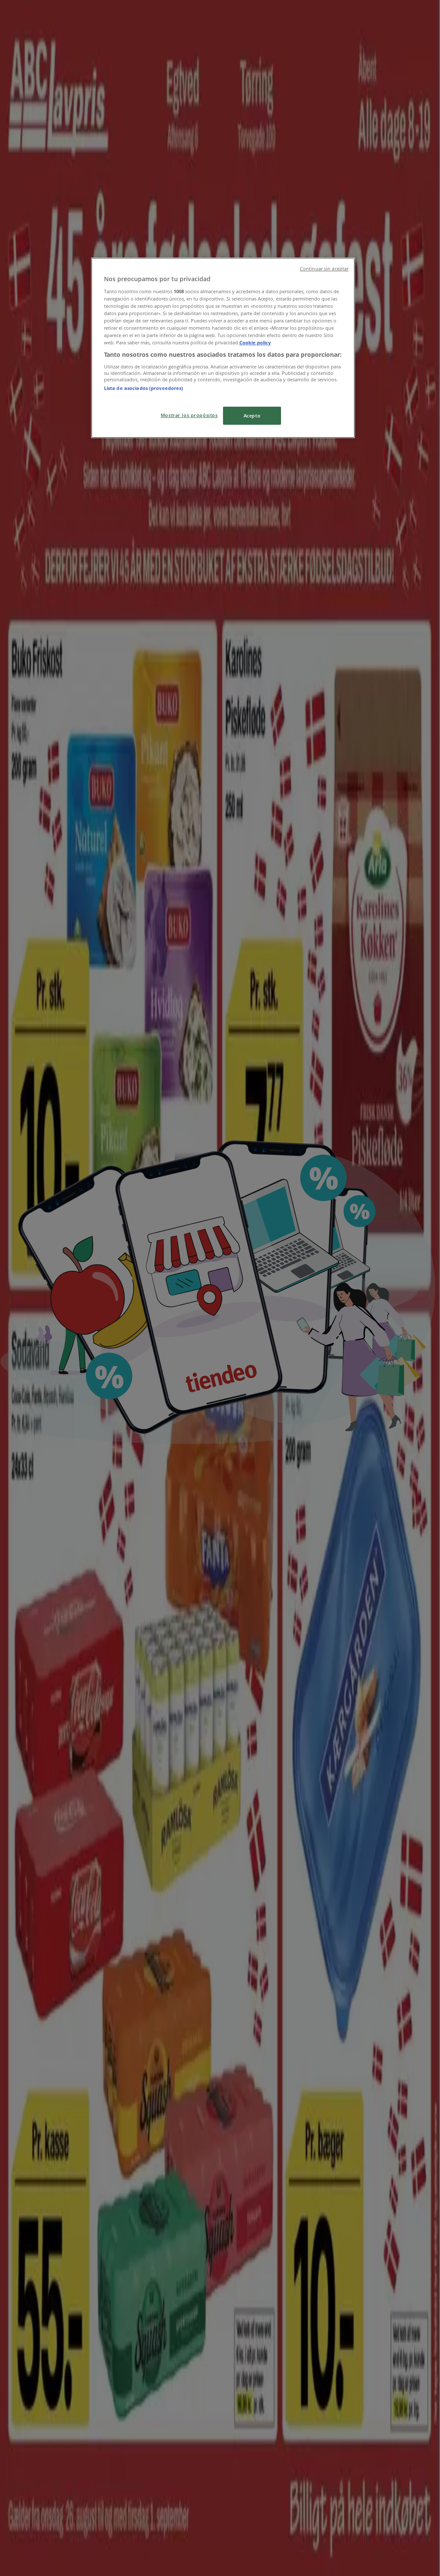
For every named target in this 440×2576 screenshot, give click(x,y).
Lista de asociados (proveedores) (144, 388)
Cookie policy (255, 342)
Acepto (252, 416)
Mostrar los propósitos (189, 415)
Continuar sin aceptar (324, 269)
